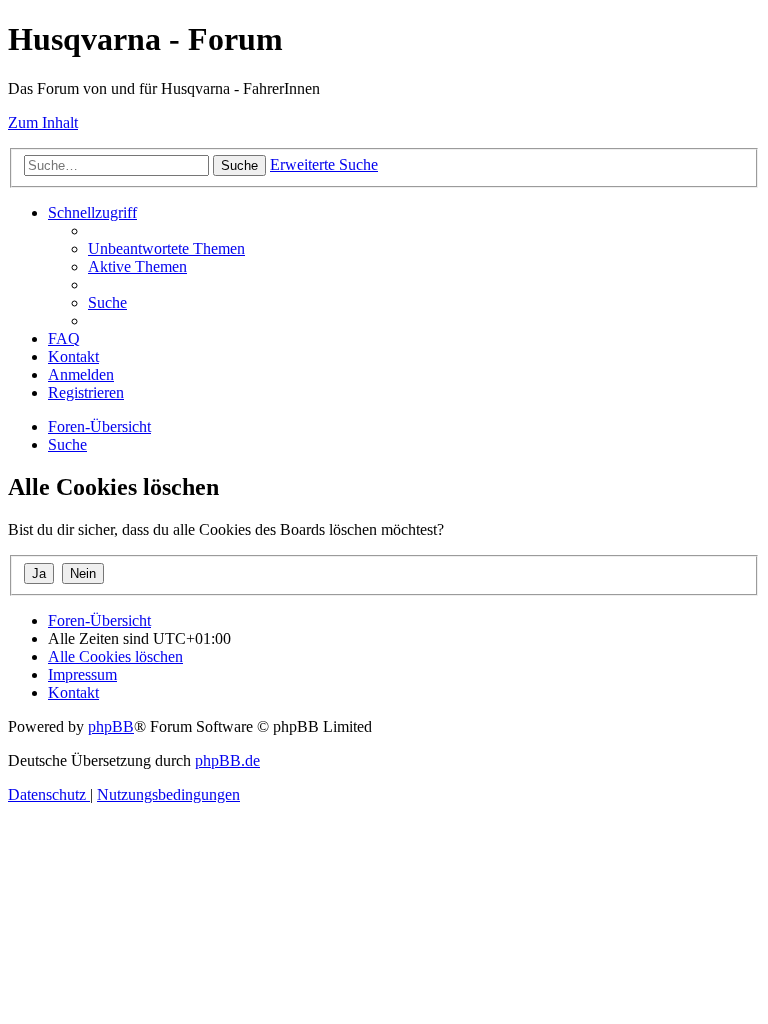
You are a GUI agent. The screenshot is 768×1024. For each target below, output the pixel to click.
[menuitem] (166, 248)
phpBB (111, 726)
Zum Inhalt (43, 122)
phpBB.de (227, 760)
